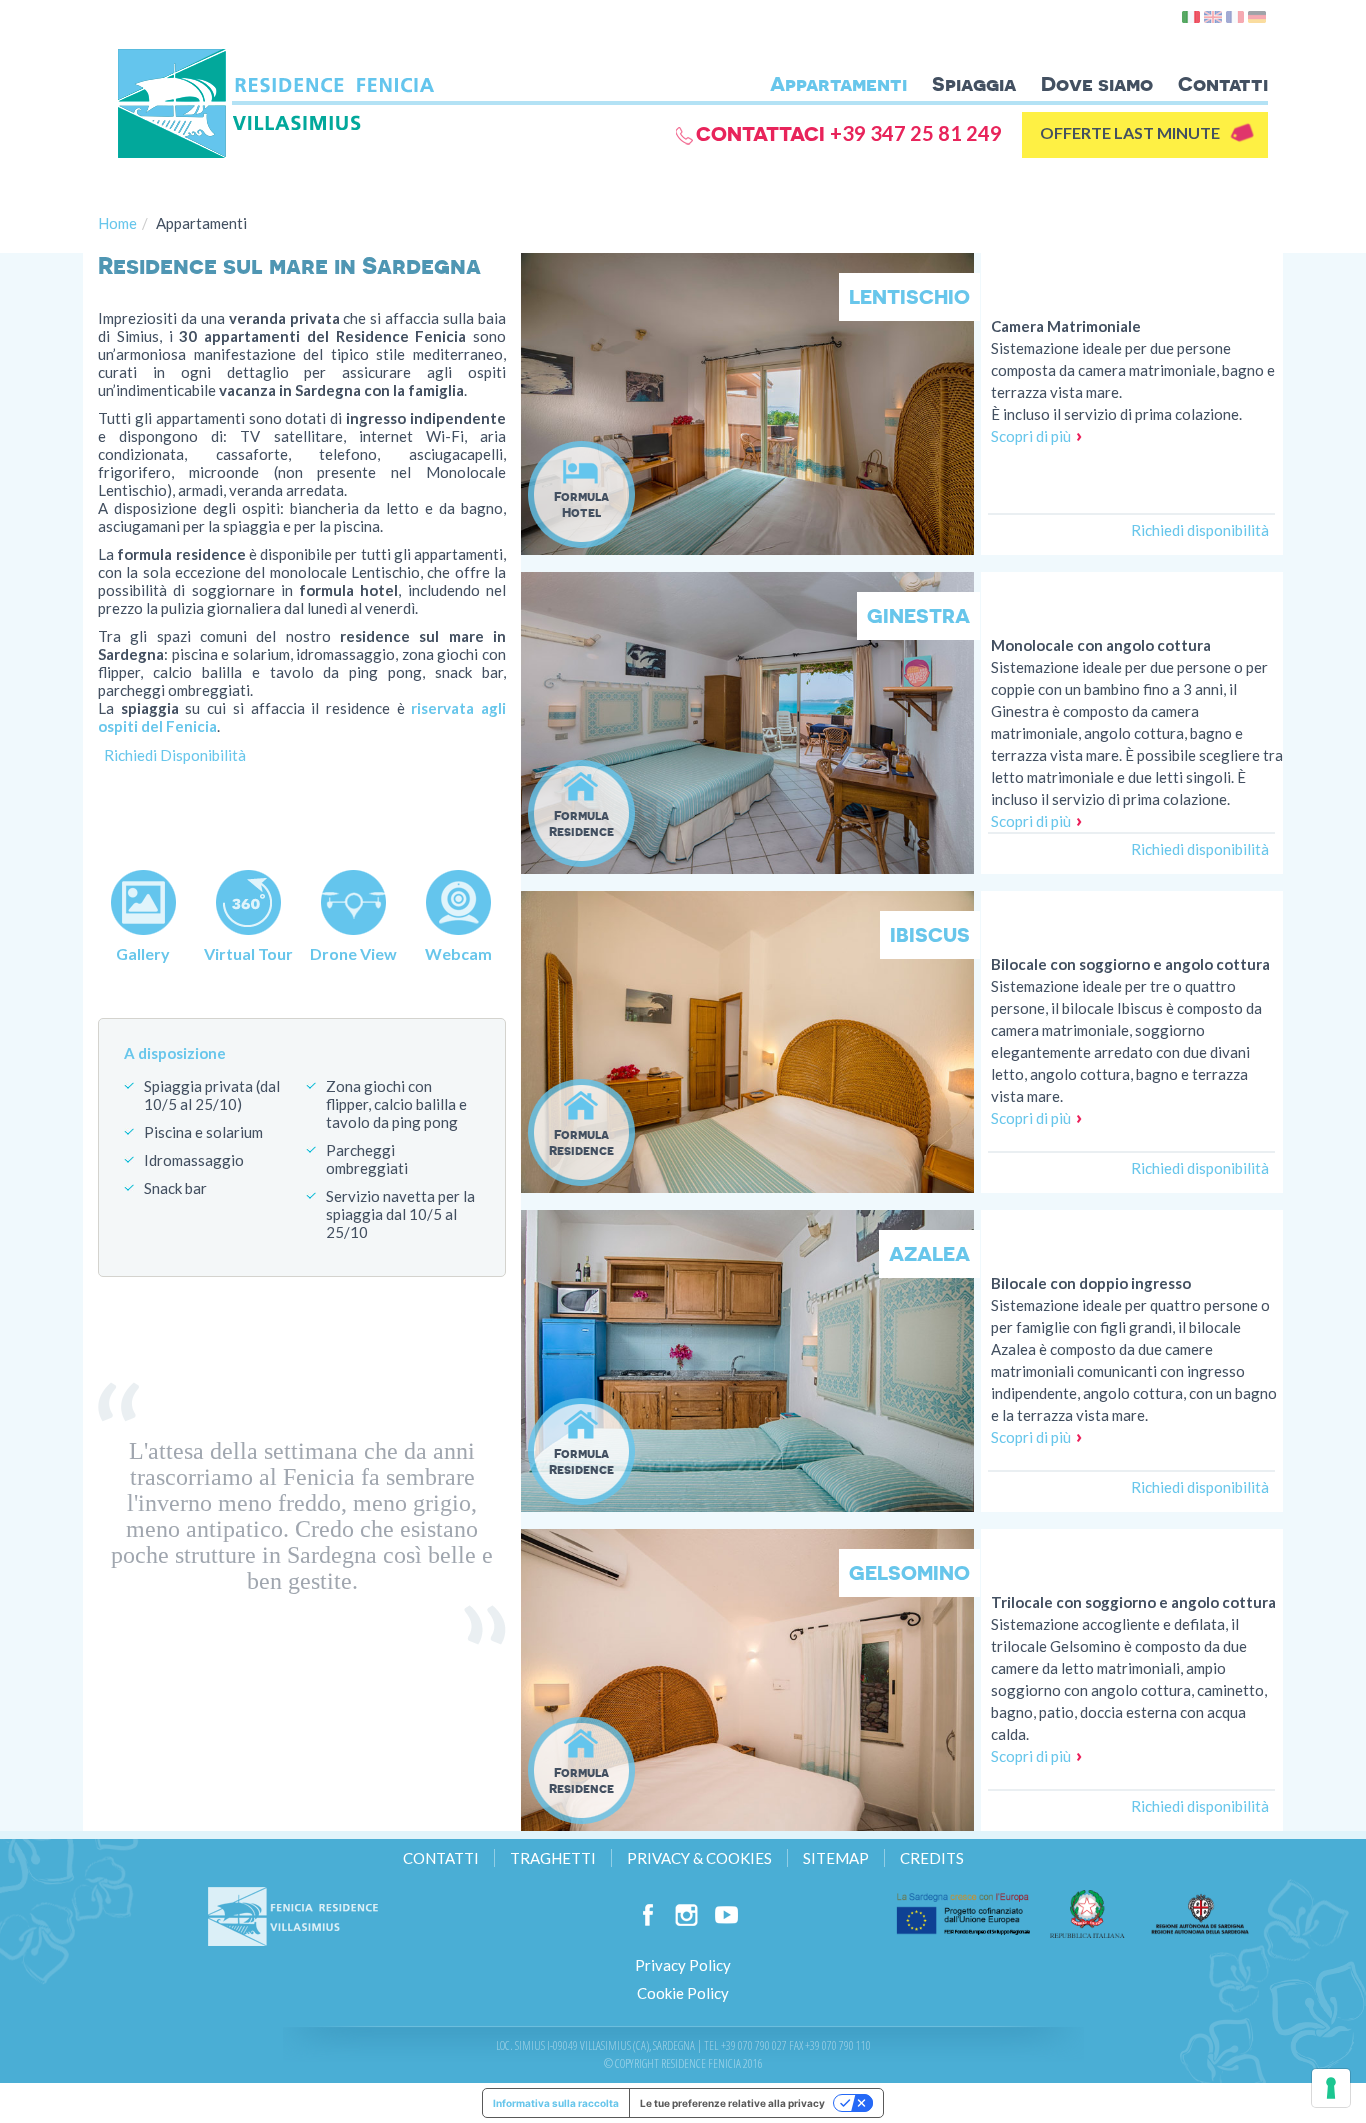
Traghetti (553, 1858)
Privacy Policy (683, 1965)
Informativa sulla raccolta (556, 2103)
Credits (932, 1858)
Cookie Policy (683, 1993)
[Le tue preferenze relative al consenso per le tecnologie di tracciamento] (1331, 2088)
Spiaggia (974, 83)
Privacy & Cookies (699, 1858)
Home (117, 223)
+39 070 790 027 (754, 2045)
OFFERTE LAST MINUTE (1130, 132)
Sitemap (836, 1858)
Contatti (1223, 83)
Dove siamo (1097, 83)
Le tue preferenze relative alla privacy (732, 2103)
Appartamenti (838, 83)
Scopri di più (1031, 436)
